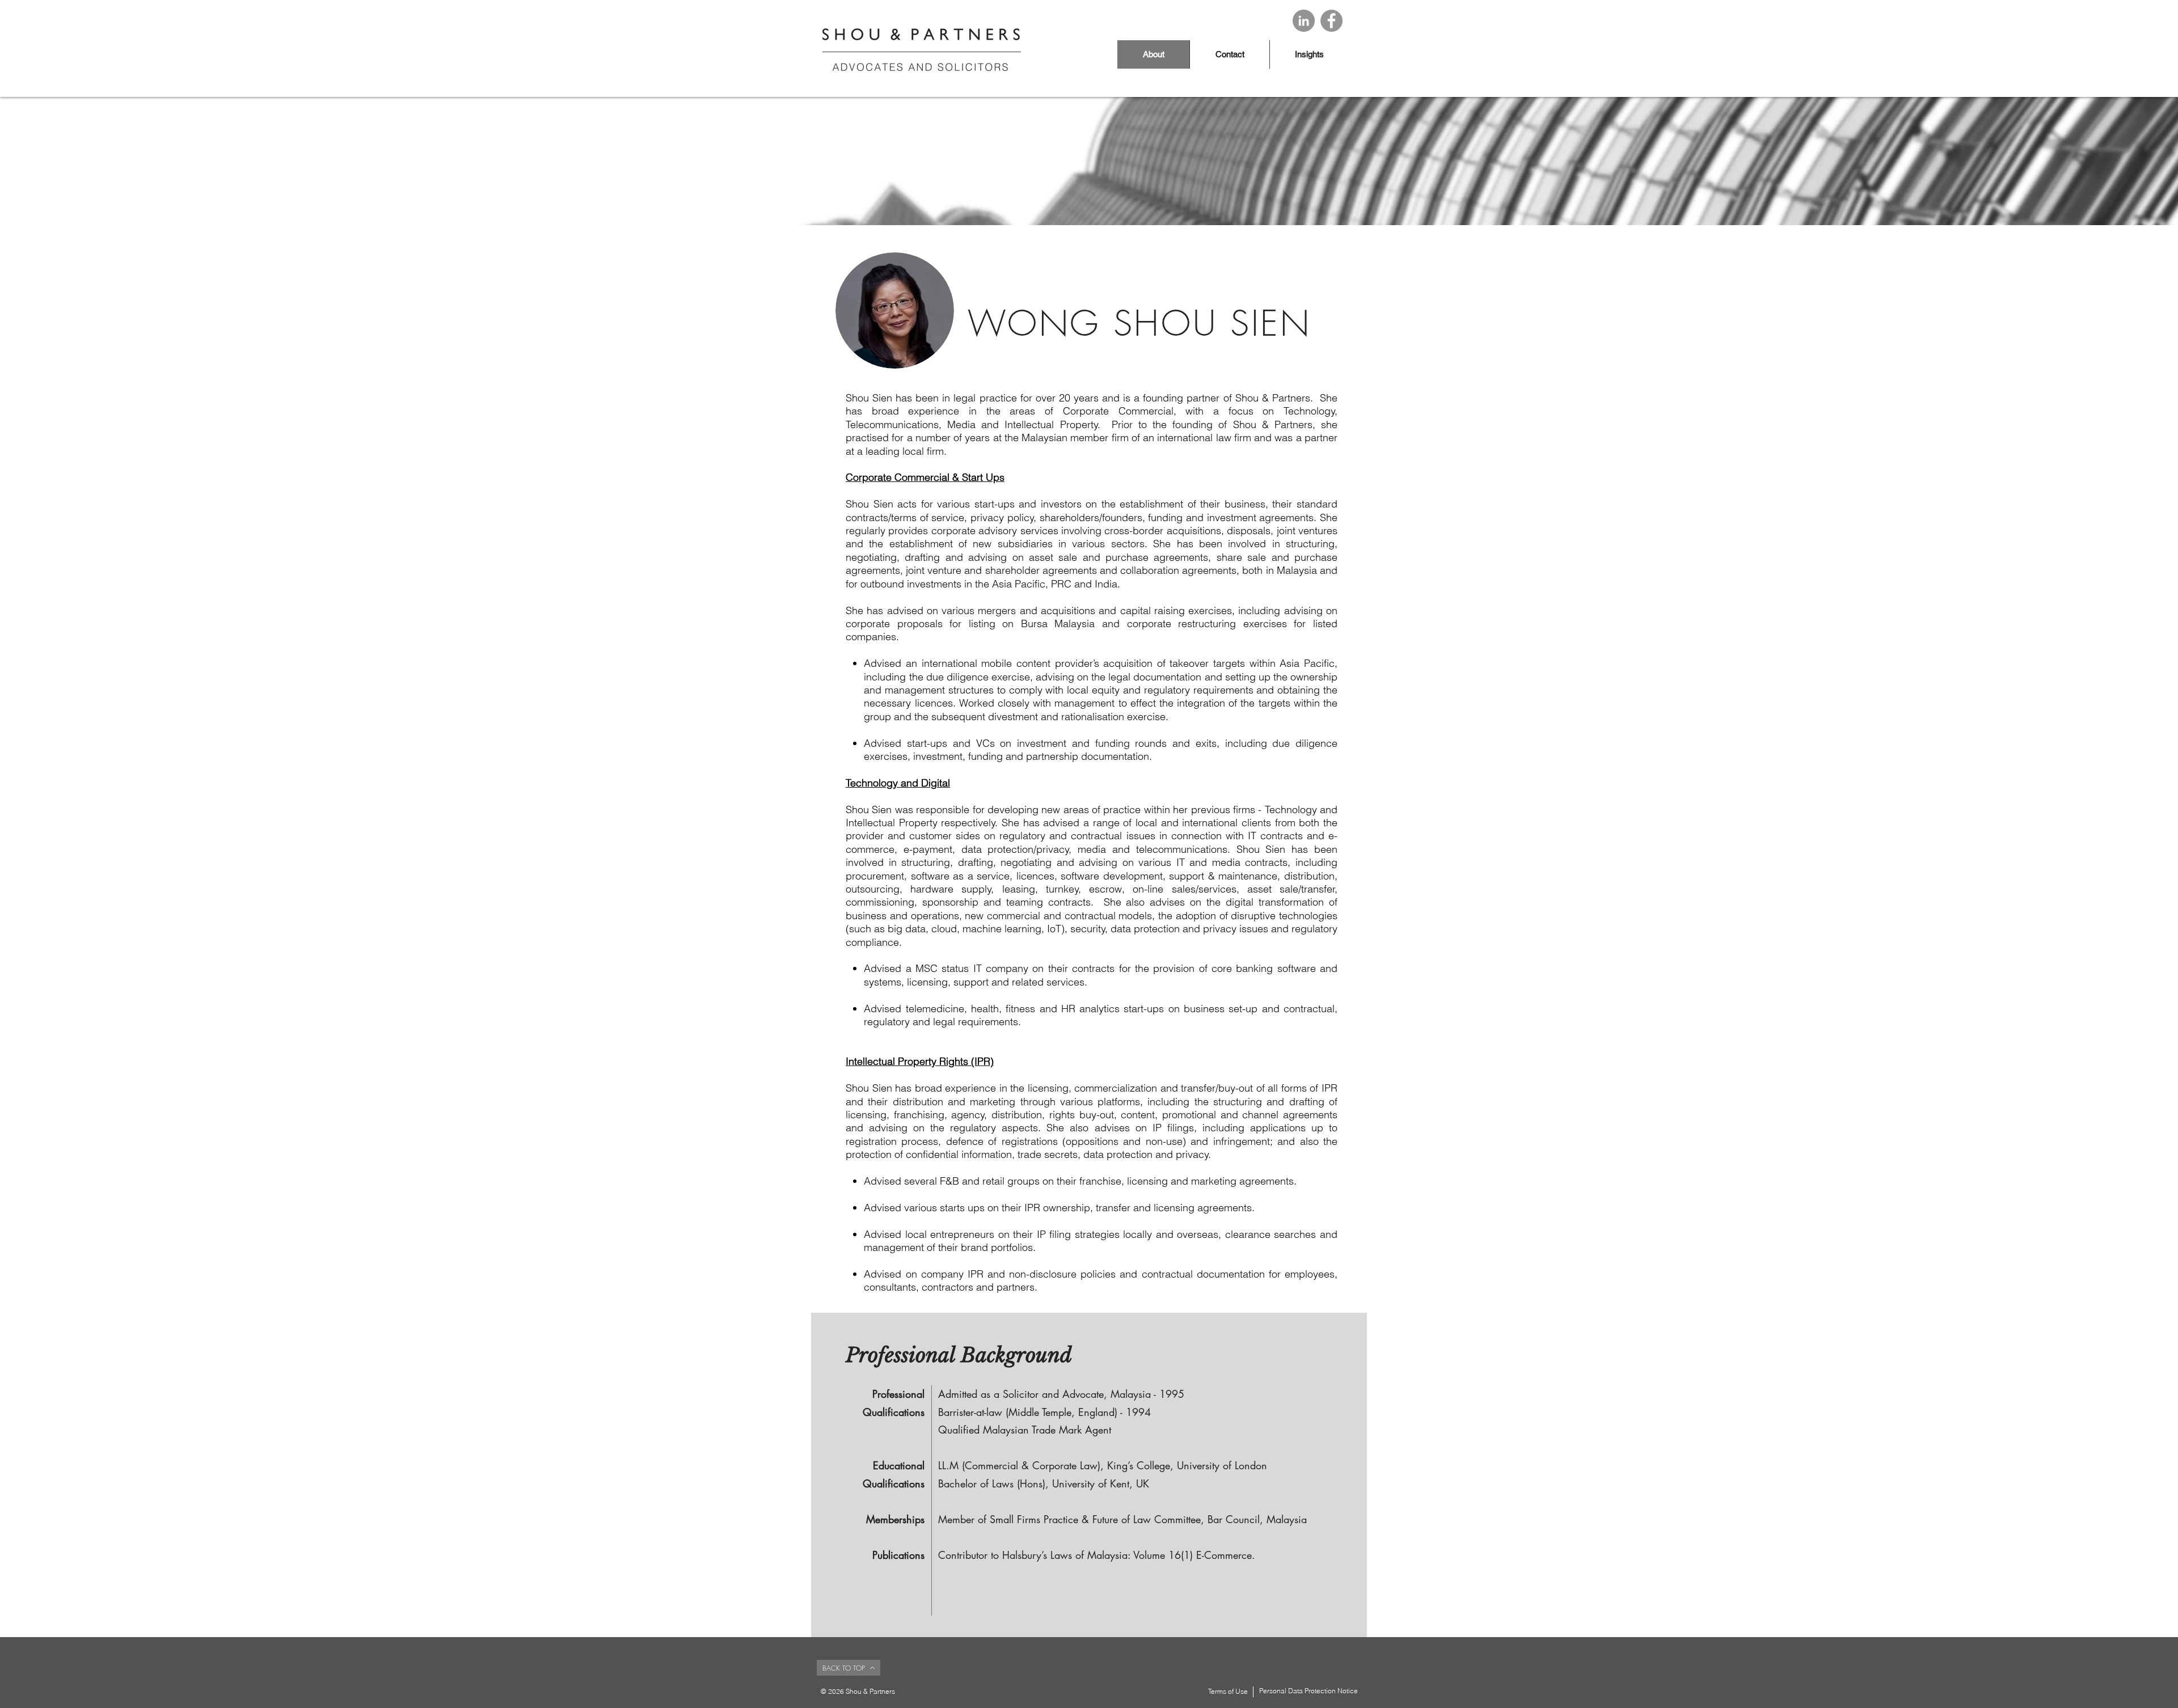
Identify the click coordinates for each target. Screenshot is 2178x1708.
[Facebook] (1331, 21)
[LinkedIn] (1304, 21)
